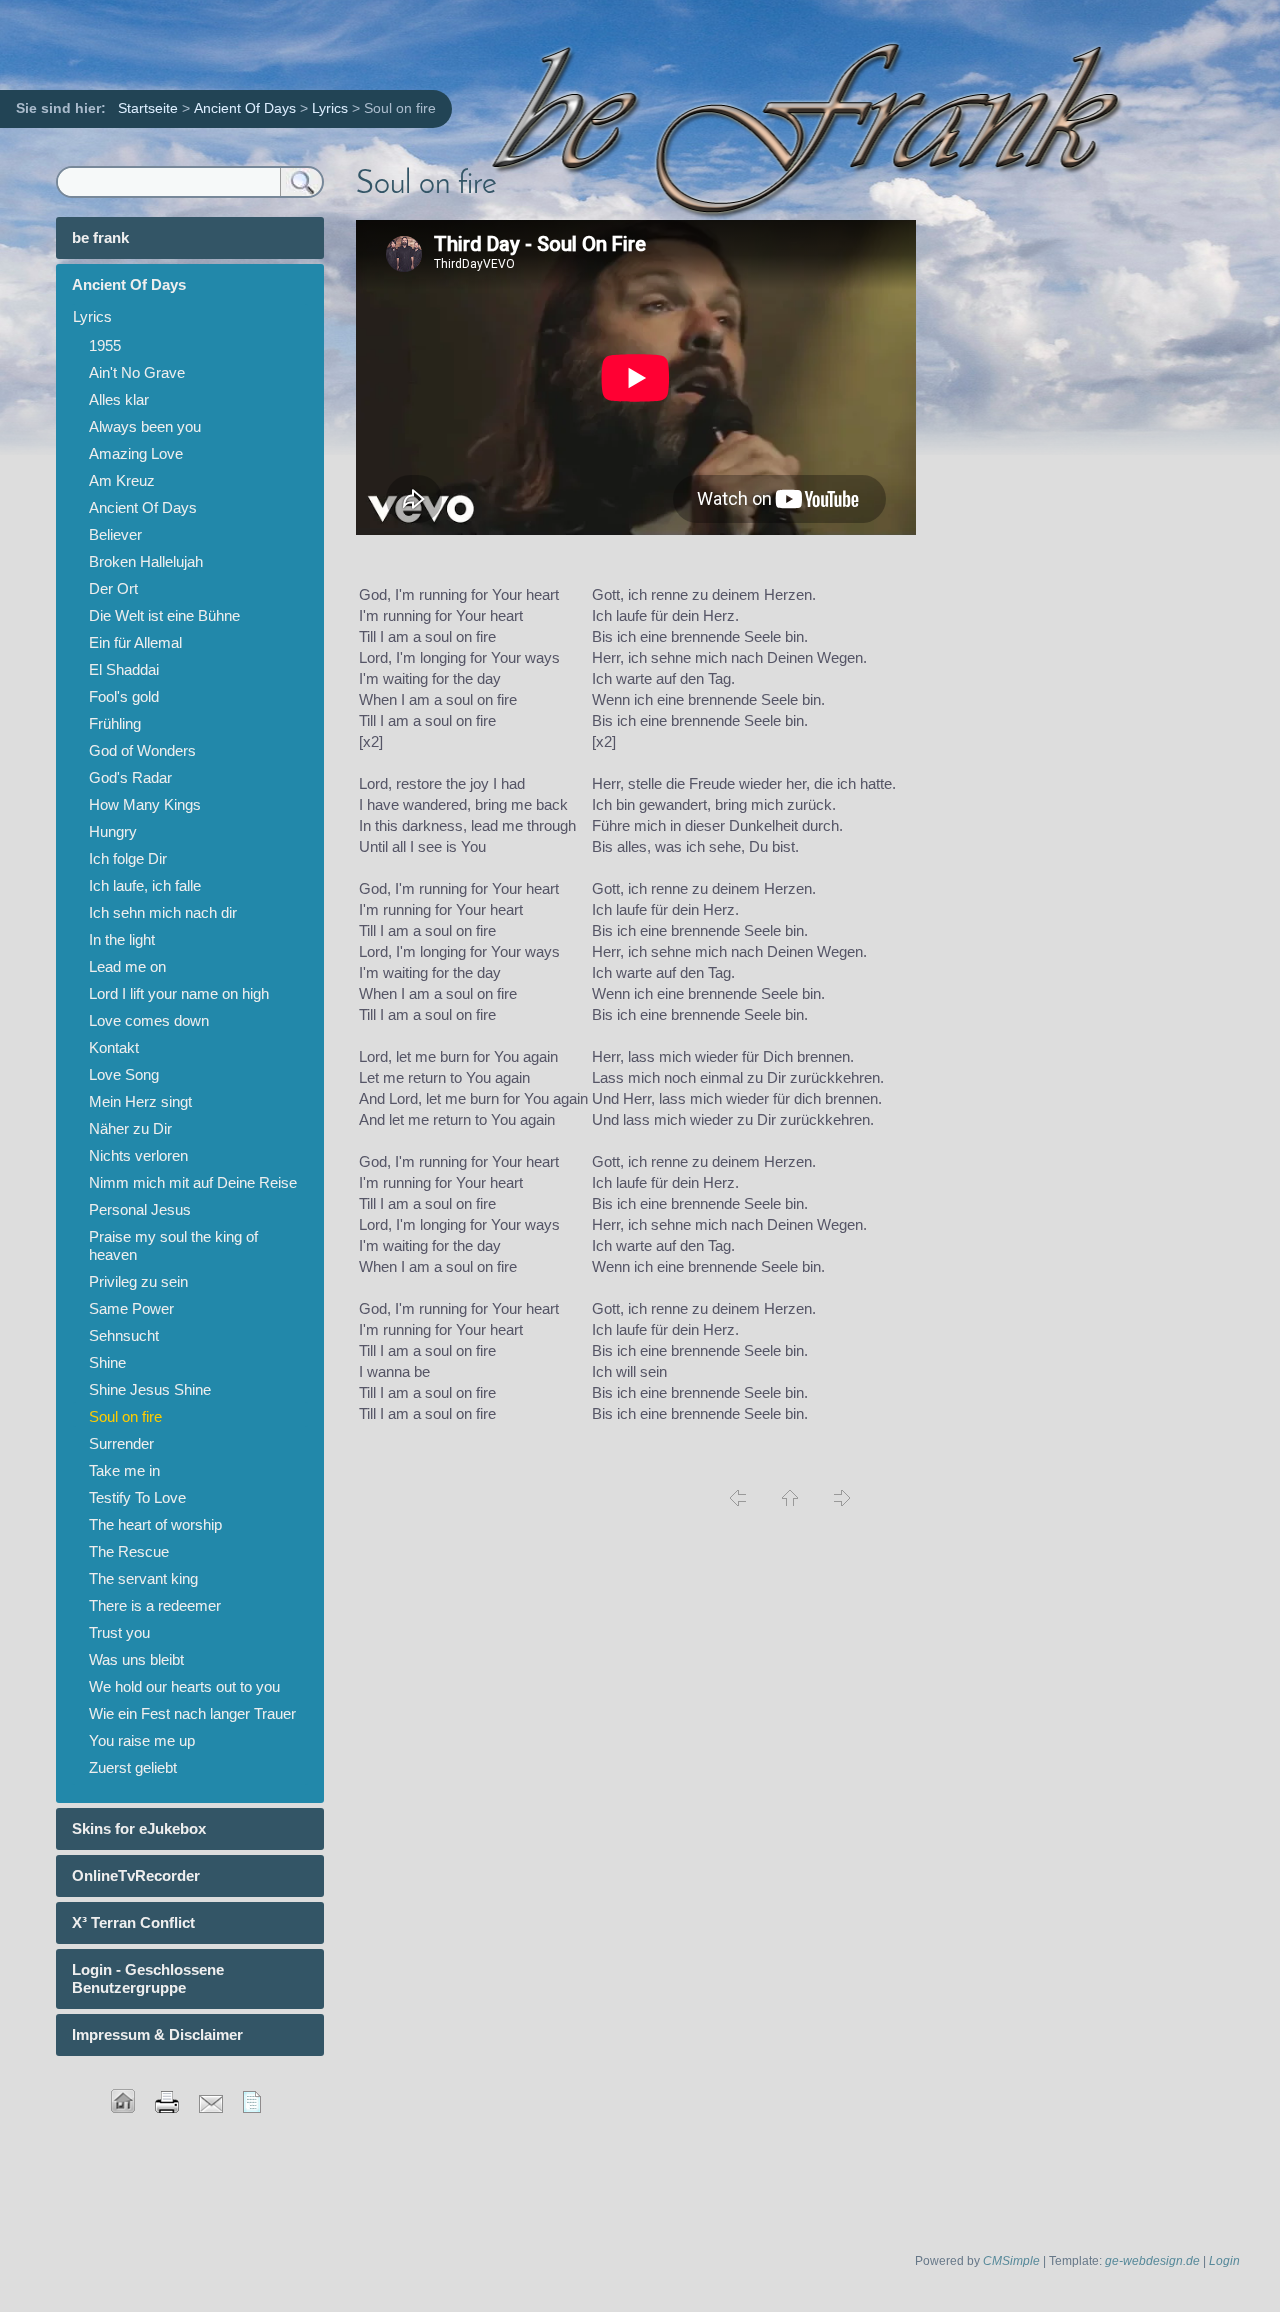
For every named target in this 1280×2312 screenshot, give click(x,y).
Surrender (121, 1443)
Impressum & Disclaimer (157, 2034)
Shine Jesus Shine (150, 1389)
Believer (115, 534)
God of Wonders (142, 750)
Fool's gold (124, 696)
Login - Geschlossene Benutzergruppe (148, 1978)
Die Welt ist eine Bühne (164, 615)
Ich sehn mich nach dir (163, 912)
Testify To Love (137, 1497)
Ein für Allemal (135, 642)
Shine (107, 1362)
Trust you (119, 1632)
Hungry (113, 831)
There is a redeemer (155, 1605)
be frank (100, 237)
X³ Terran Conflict (133, 1922)
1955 (105, 345)
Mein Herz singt (140, 1101)
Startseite (148, 108)
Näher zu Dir (130, 1128)
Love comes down (149, 1020)
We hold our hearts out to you (184, 1686)
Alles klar (119, 399)
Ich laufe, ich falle (145, 885)
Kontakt (114, 1047)
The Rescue (129, 1551)
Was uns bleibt (136, 1659)
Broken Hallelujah (146, 561)
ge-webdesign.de (1152, 2261)
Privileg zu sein (138, 1281)
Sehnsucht (124, 1335)
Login (1224, 2261)
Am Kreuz (122, 480)
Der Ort (113, 588)
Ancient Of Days (245, 108)
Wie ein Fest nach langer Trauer (192, 1713)
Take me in (124, 1470)
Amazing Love (136, 453)
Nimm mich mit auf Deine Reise (193, 1182)
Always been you (145, 426)
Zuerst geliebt (133, 1767)
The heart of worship (155, 1524)
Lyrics (330, 108)
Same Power (131, 1308)
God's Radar (130, 777)
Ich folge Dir (128, 858)
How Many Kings (145, 804)
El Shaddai (124, 669)
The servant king (143, 1578)
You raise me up (142, 1740)
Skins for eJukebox (139, 1828)
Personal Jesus (140, 1209)
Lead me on (127, 966)
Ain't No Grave (137, 372)
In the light (122, 939)
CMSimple (1011, 2261)
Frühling (115, 723)
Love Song (124, 1074)
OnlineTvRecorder (136, 1875)
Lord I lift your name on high (179, 993)
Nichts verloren (138, 1155)
